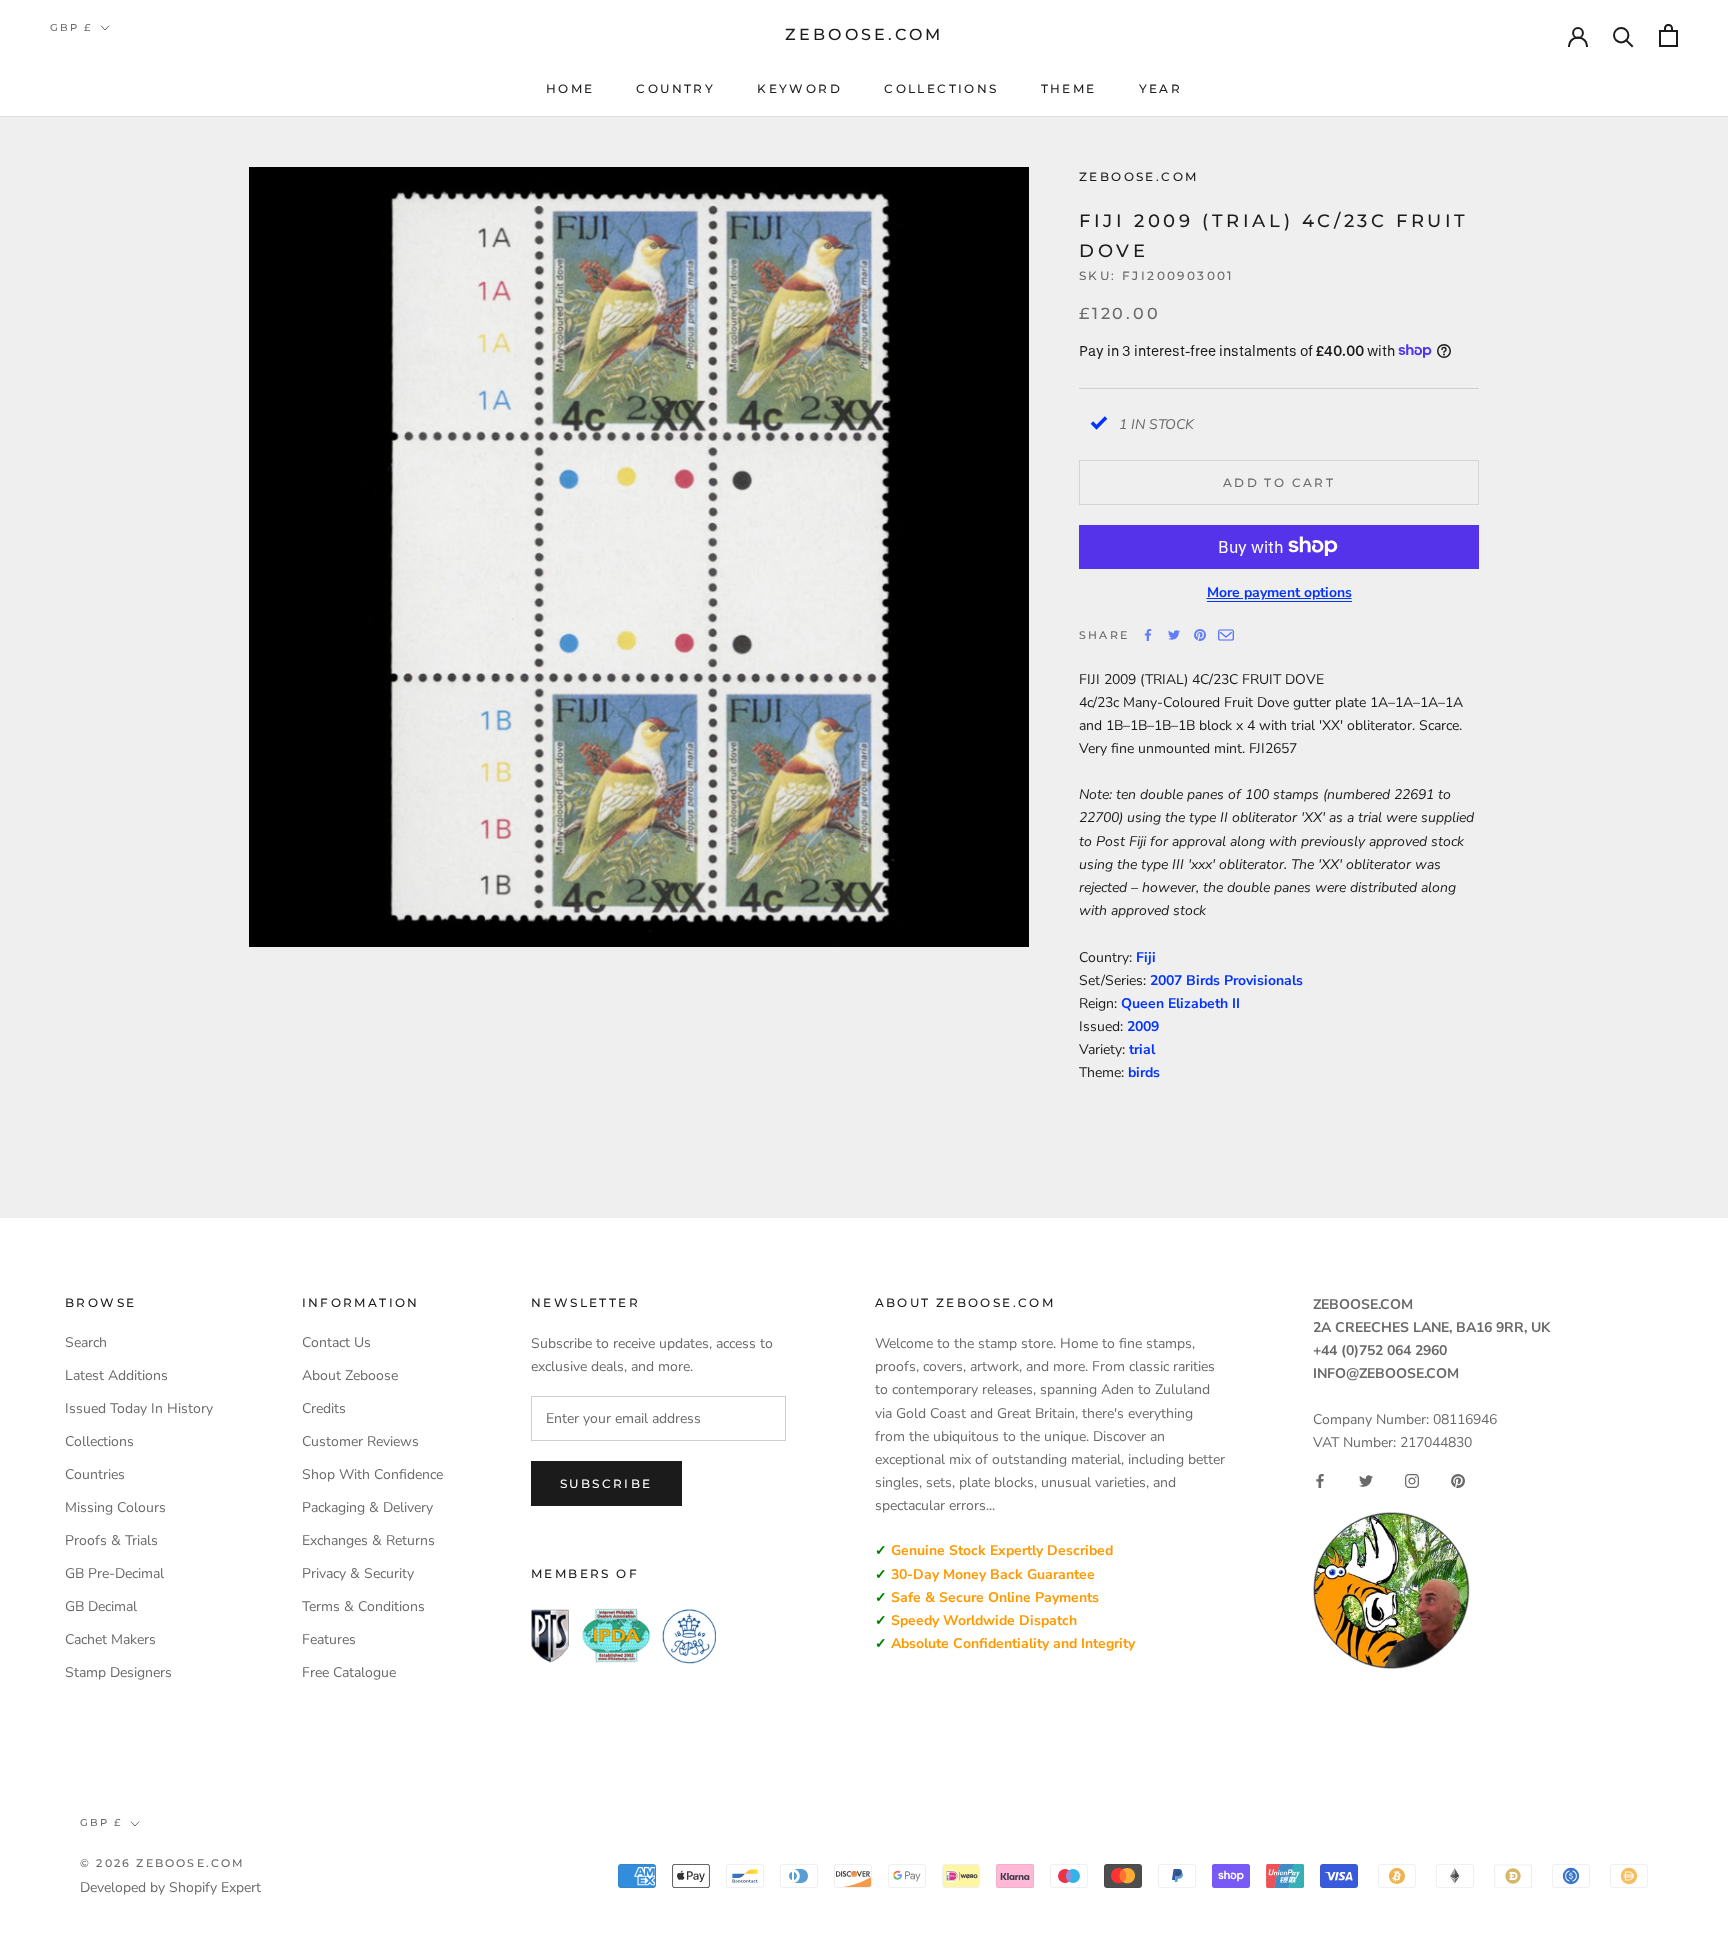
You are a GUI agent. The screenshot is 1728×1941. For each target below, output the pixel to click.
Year (1161, 88)
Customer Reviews (360, 1441)
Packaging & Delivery (367, 1507)
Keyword (799, 88)
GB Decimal (101, 1606)
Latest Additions (116, 1375)
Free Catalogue (349, 1672)
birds (1144, 1072)
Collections (941, 88)
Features (329, 1639)
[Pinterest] (1200, 635)
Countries (95, 1474)
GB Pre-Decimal (114, 1573)
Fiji (1146, 956)
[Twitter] (1174, 635)
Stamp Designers (118, 1672)
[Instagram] (1412, 1481)
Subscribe (606, 1483)
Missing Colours (115, 1507)
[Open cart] (1668, 35)
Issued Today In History (139, 1408)
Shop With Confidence (372, 1474)
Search (86, 1342)
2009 (1143, 1026)
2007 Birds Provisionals (1226, 979)
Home (570, 88)
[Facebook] (1148, 635)
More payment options (1279, 591)
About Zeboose (350, 1375)
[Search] (1623, 35)
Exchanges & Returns (368, 1540)
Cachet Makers (110, 1639)
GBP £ (71, 27)
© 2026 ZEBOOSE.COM (163, 1863)
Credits (324, 1408)
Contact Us (336, 1342)
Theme (1069, 88)
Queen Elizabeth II (1180, 1002)
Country (675, 88)
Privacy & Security (358, 1573)
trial (1142, 1049)
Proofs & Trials (111, 1540)
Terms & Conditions (363, 1606)
